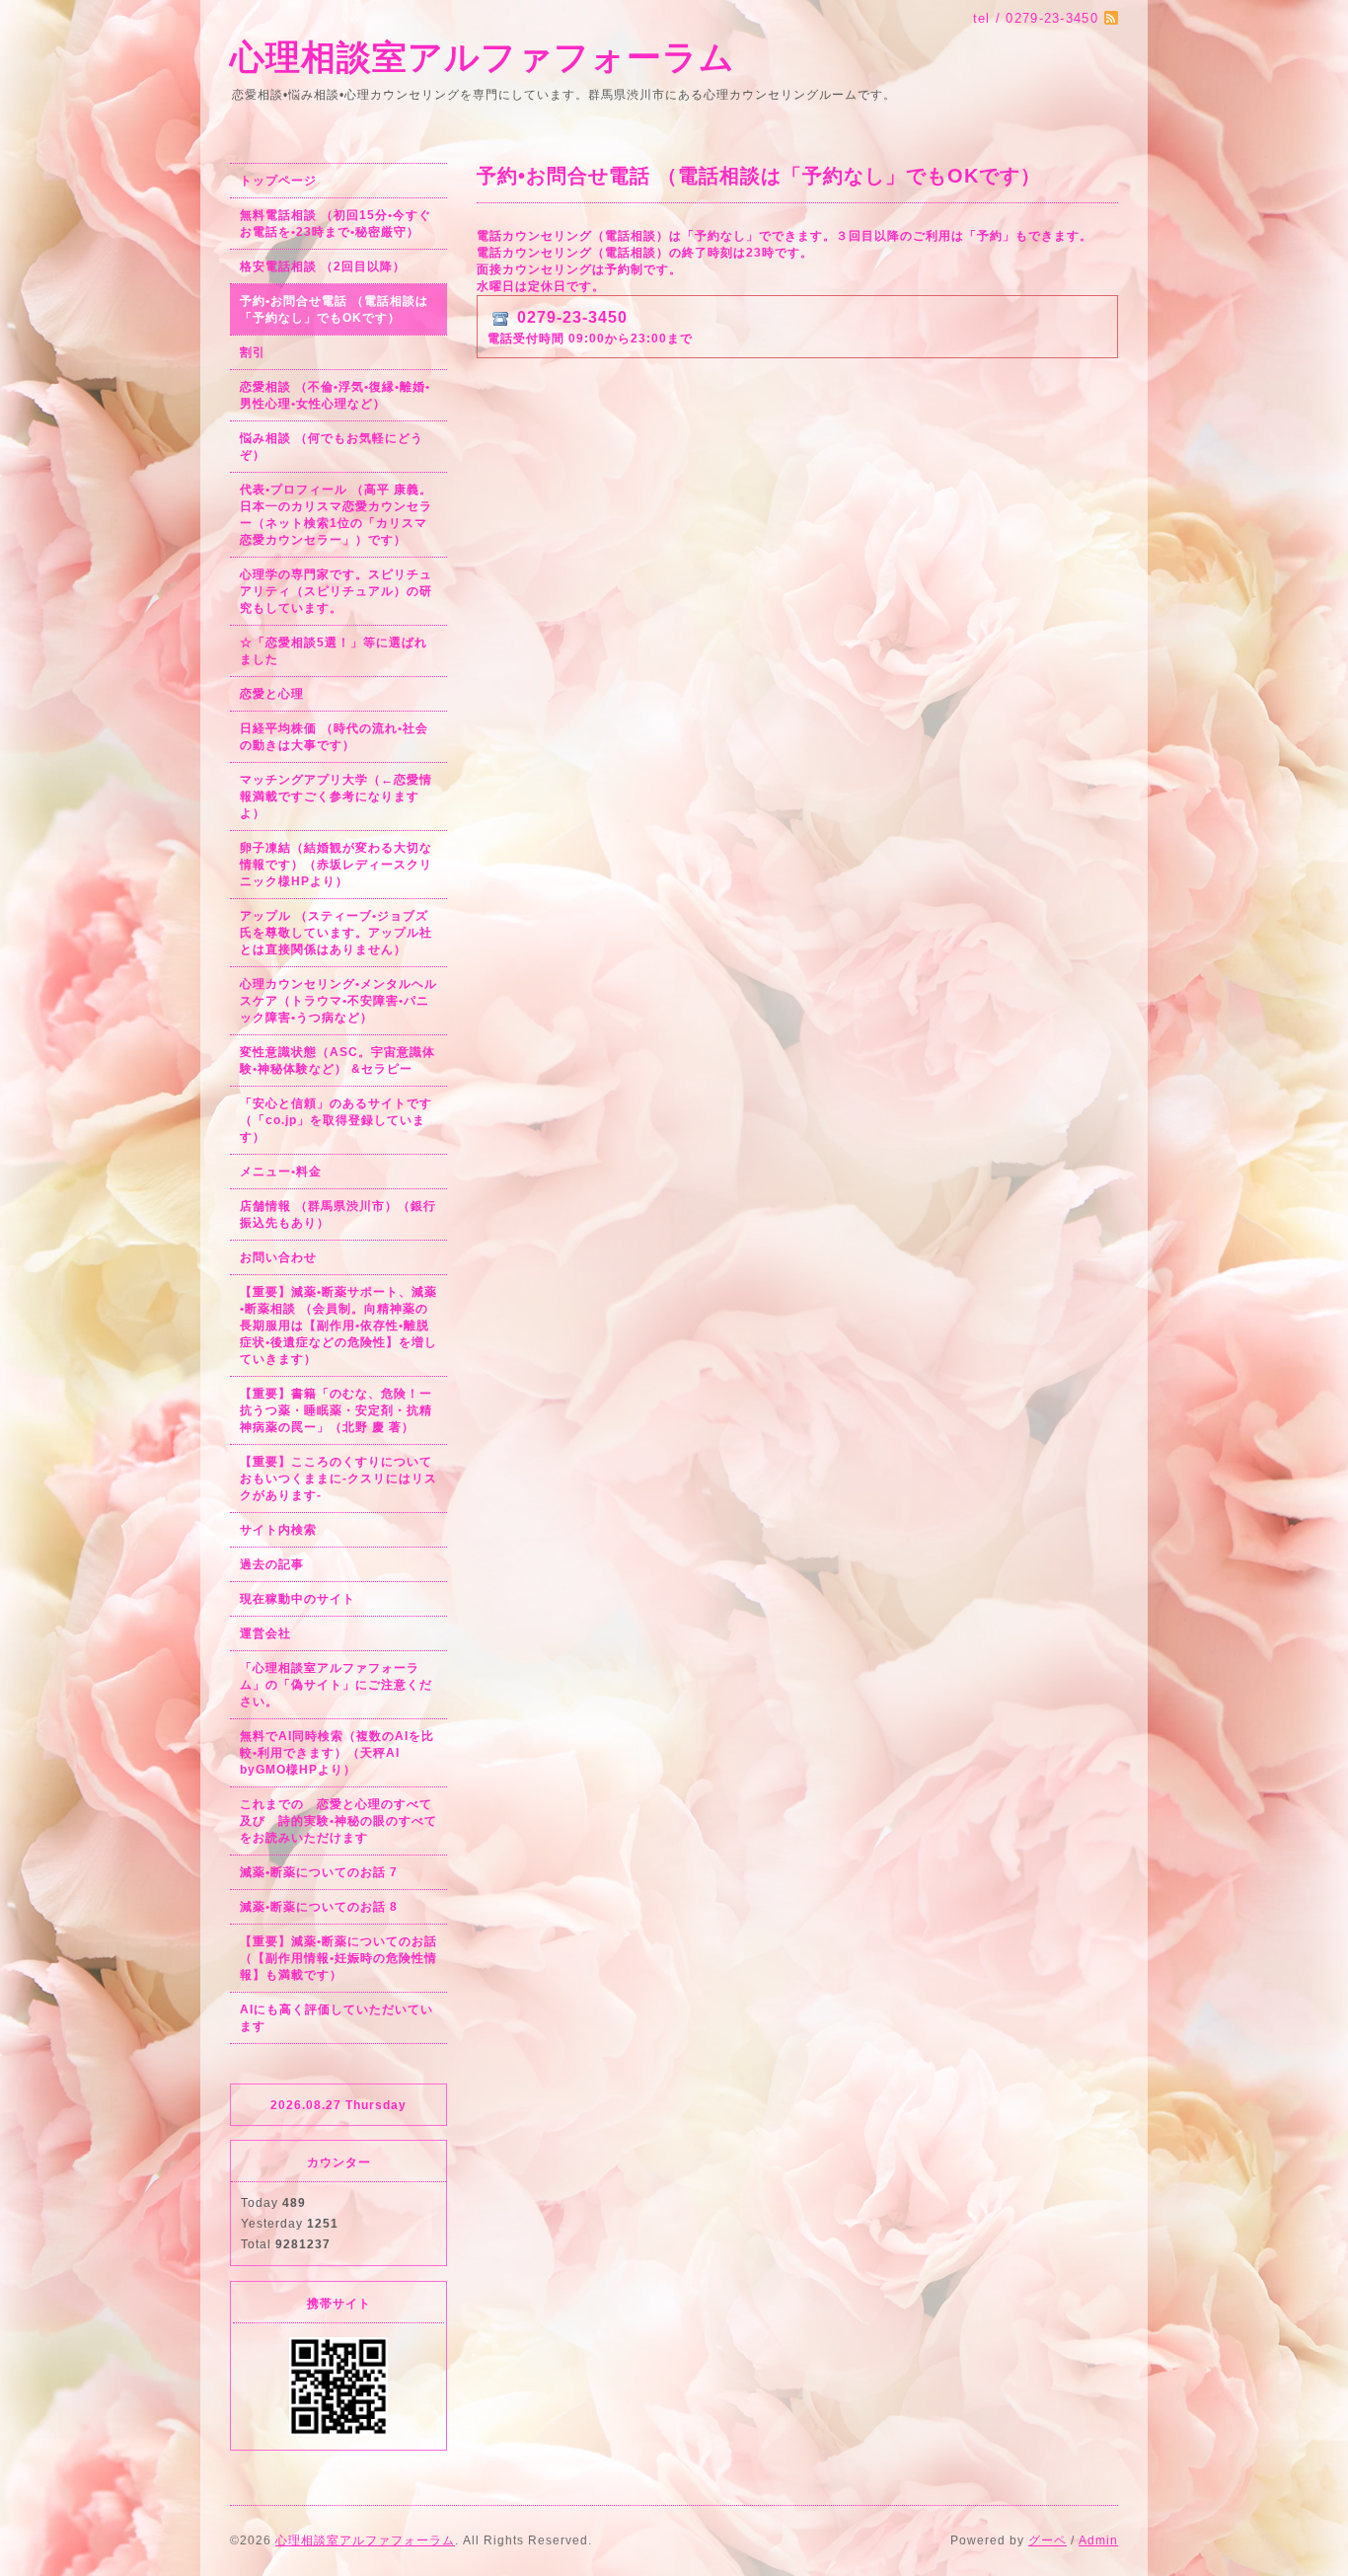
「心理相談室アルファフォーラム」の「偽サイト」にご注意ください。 (336, 1685)
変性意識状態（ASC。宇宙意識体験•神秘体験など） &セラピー (337, 1061)
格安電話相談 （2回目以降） (323, 266)
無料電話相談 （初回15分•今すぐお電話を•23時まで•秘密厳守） (336, 224)
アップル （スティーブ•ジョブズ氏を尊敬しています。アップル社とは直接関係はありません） (336, 933)
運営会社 (265, 1633)
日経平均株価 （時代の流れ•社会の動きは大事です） (334, 737)
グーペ (1048, 2540)
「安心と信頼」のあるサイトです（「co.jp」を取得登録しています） (336, 1120)
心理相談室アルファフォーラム (483, 57)
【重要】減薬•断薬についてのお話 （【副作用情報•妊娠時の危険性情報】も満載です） (338, 1958)
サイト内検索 (278, 1530)
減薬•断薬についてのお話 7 (319, 1872)
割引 (253, 352)
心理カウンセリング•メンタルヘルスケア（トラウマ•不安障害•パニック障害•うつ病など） (338, 1001)
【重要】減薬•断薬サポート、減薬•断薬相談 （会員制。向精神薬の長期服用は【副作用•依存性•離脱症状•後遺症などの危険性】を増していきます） (338, 1326)
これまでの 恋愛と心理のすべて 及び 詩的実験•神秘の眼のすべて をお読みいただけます (343, 1821)
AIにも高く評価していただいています (337, 2018)
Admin (1098, 2540)
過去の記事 (272, 1564)
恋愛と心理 (272, 694)
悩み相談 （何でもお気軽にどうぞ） (332, 447)
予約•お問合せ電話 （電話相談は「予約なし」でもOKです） (334, 309)
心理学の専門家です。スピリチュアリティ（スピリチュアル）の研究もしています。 (336, 591)
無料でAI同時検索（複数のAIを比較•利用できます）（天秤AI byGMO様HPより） (337, 1753)
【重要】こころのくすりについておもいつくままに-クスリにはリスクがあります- (338, 1478)
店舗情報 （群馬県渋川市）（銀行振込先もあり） (338, 1214)
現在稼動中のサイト (298, 1599)
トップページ (278, 181)
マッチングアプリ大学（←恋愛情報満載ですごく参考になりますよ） (336, 796)
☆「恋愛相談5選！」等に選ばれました (334, 651)
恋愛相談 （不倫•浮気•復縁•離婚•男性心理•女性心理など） (335, 395)
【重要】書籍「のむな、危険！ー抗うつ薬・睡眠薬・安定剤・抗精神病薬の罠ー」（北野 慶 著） (336, 1410)
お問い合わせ (278, 1257)
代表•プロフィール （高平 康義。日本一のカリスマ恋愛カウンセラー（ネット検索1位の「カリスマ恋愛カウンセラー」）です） (336, 515)
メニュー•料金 (281, 1172)
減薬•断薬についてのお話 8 (319, 1907)
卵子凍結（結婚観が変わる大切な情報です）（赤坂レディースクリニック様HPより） (336, 865)
